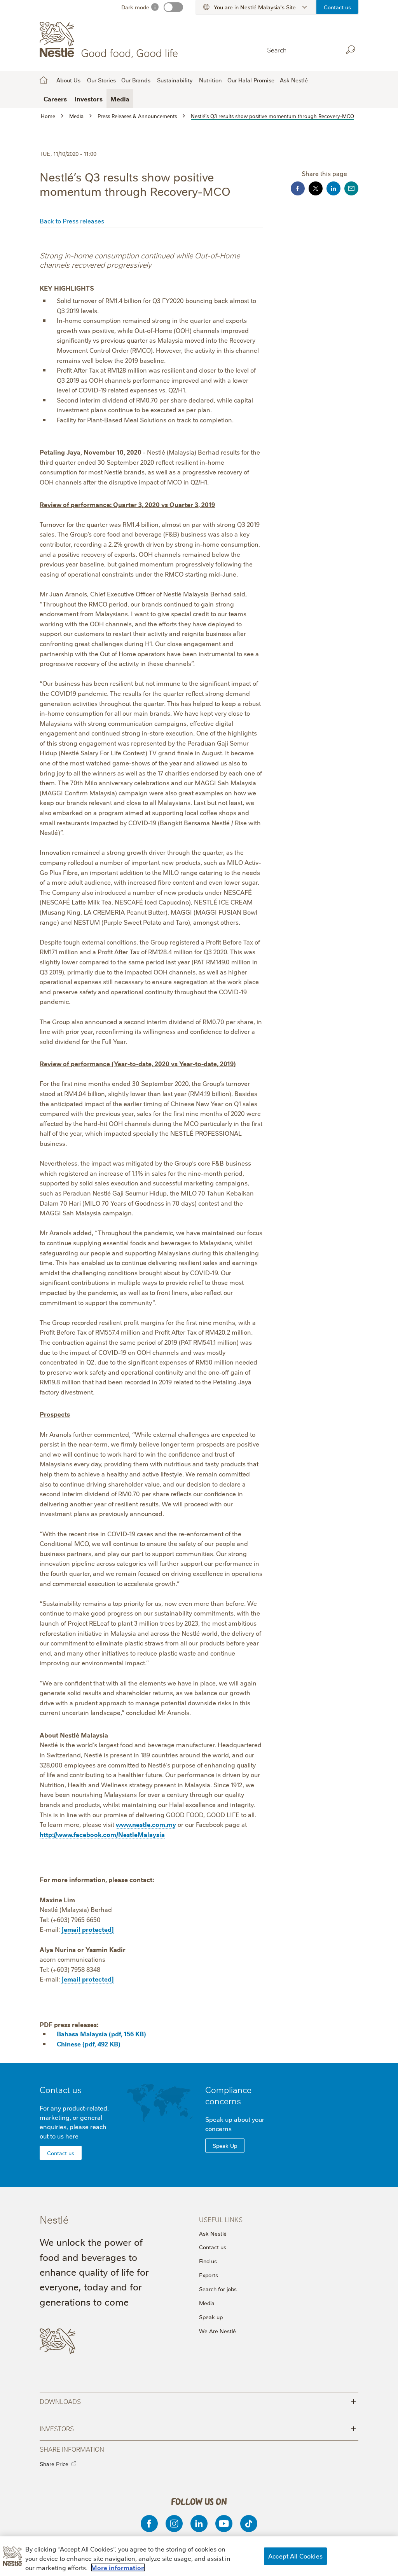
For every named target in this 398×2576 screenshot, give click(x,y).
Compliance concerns (228, 2095)
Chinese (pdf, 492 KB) (89, 2044)
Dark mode (135, 7)
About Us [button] (68, 80)
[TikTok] (249, 2524)
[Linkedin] (199, 2524)
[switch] (173, 7)
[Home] (110, 40)
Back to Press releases (72, 221)
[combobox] (301, 50)
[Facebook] (149, 2524)
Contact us (337, 7)
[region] (199, 2556)
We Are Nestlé (217, 2331)
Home (44, 80)
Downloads (198, 2401)
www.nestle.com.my (146, 1824)
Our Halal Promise (251, 80)
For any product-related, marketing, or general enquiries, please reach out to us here (74, 2122)
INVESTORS (198, 2428)
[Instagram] (174, 2524)
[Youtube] (224, 2524)
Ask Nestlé (294, 80)
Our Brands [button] (136, 80)
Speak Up (225, 2146)
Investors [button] (89, 99)
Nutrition (210, 80)
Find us (208, 2261)
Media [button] (120, 99)
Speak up (211, 2317)
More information (118, 2567)
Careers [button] (55, 99)
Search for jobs (218, 2289)
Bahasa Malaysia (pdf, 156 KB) (101, 2034)
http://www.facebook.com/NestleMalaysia (102, 1834)
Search (351, 50)
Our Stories (101, 80)
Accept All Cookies (295, 2556)
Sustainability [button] (175, 80)
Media (207, 2303)
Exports (209, 2275)
